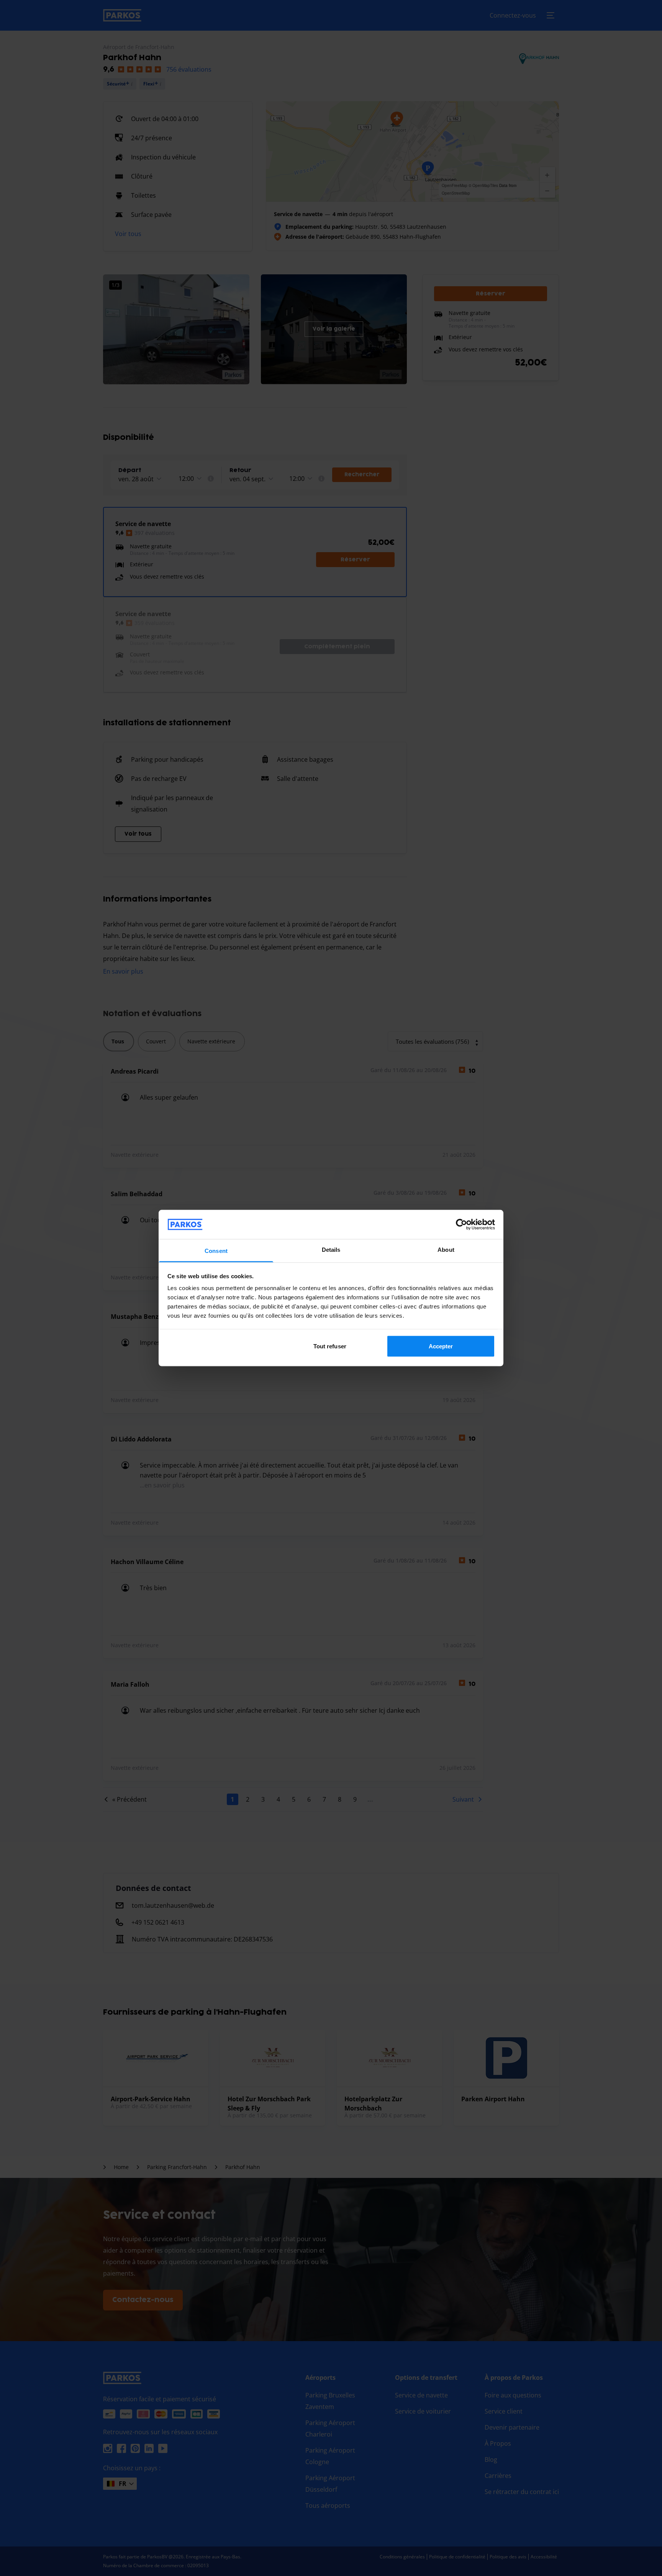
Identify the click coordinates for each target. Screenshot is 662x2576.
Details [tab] (331, 1250)
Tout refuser (330, 1346)
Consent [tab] (216, 1251)
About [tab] (446, 1250)
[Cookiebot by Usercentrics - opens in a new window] (461, 1224)
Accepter (441, 1346)
